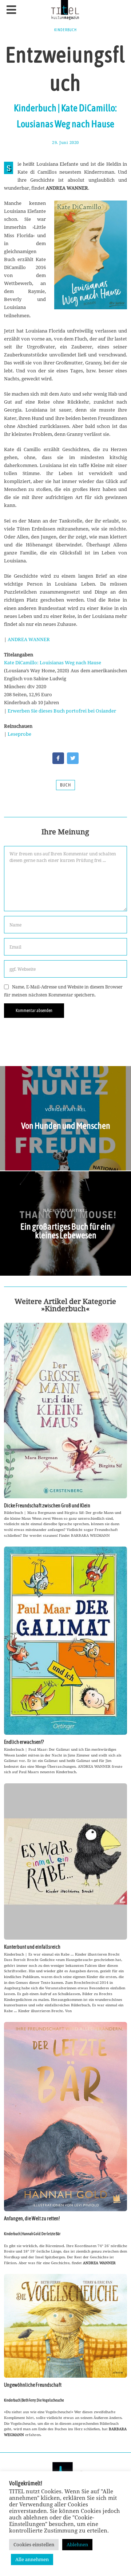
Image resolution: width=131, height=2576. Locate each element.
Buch (65, 785)
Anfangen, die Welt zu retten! (32, 2218)
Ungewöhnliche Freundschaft (33, 2385)
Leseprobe (19, 734)
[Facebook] (58, 758)
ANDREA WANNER (29, 639)
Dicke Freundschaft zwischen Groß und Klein (47, 1506)
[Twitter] (73, 758)
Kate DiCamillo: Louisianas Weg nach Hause (53, 662)
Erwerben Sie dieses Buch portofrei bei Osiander (62, 711)
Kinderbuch (65, 30)
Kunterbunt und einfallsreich (32, 1947)
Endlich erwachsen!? (24, 1742)
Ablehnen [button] (77, 2544)
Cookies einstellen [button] (34, 2544)
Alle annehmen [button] (32, 2559)
